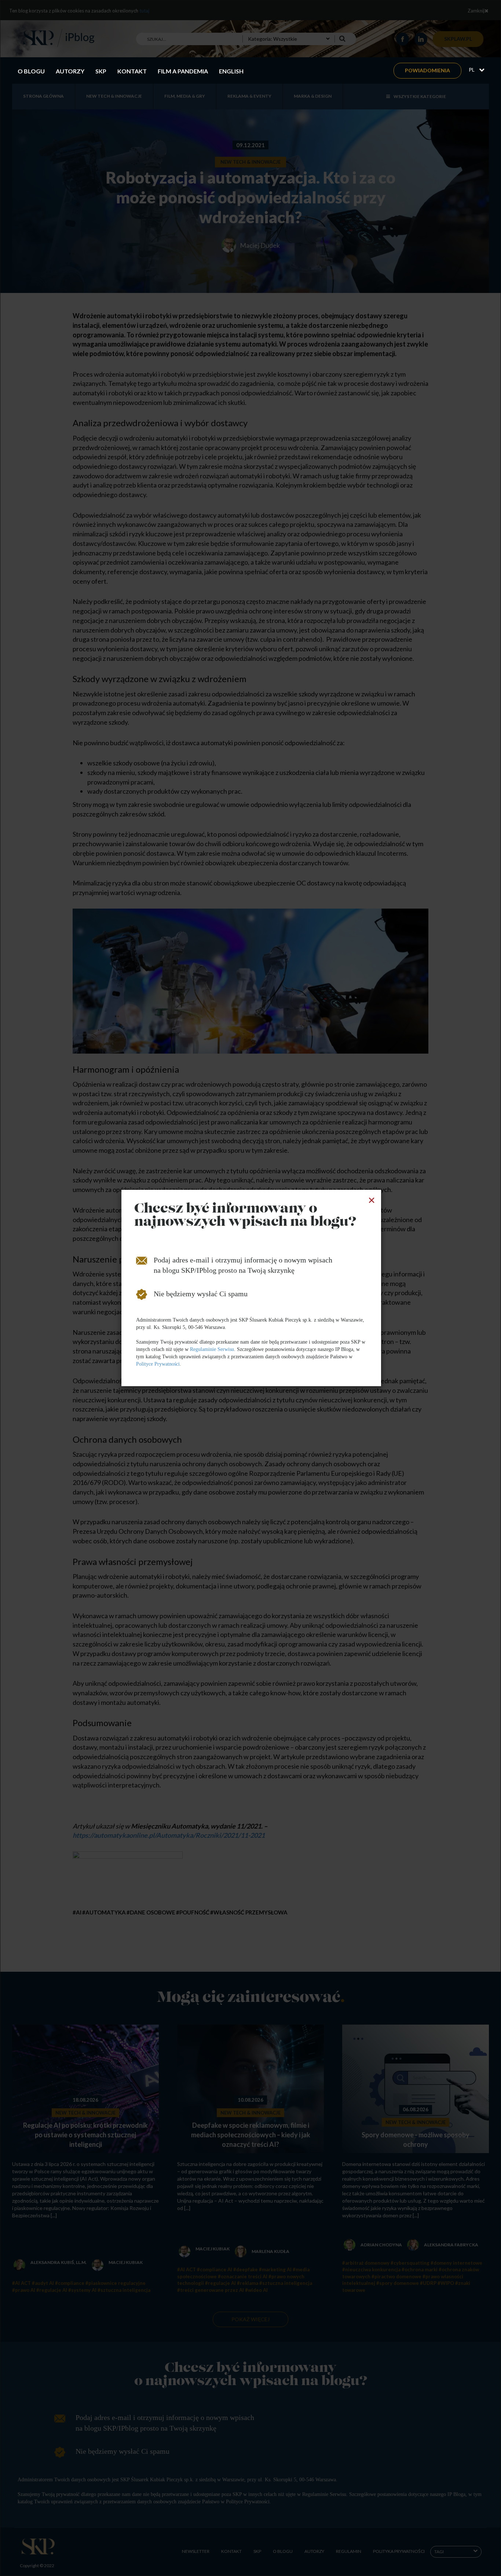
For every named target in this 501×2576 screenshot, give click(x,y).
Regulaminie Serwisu (212, 1349)
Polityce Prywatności (158, 1364)
